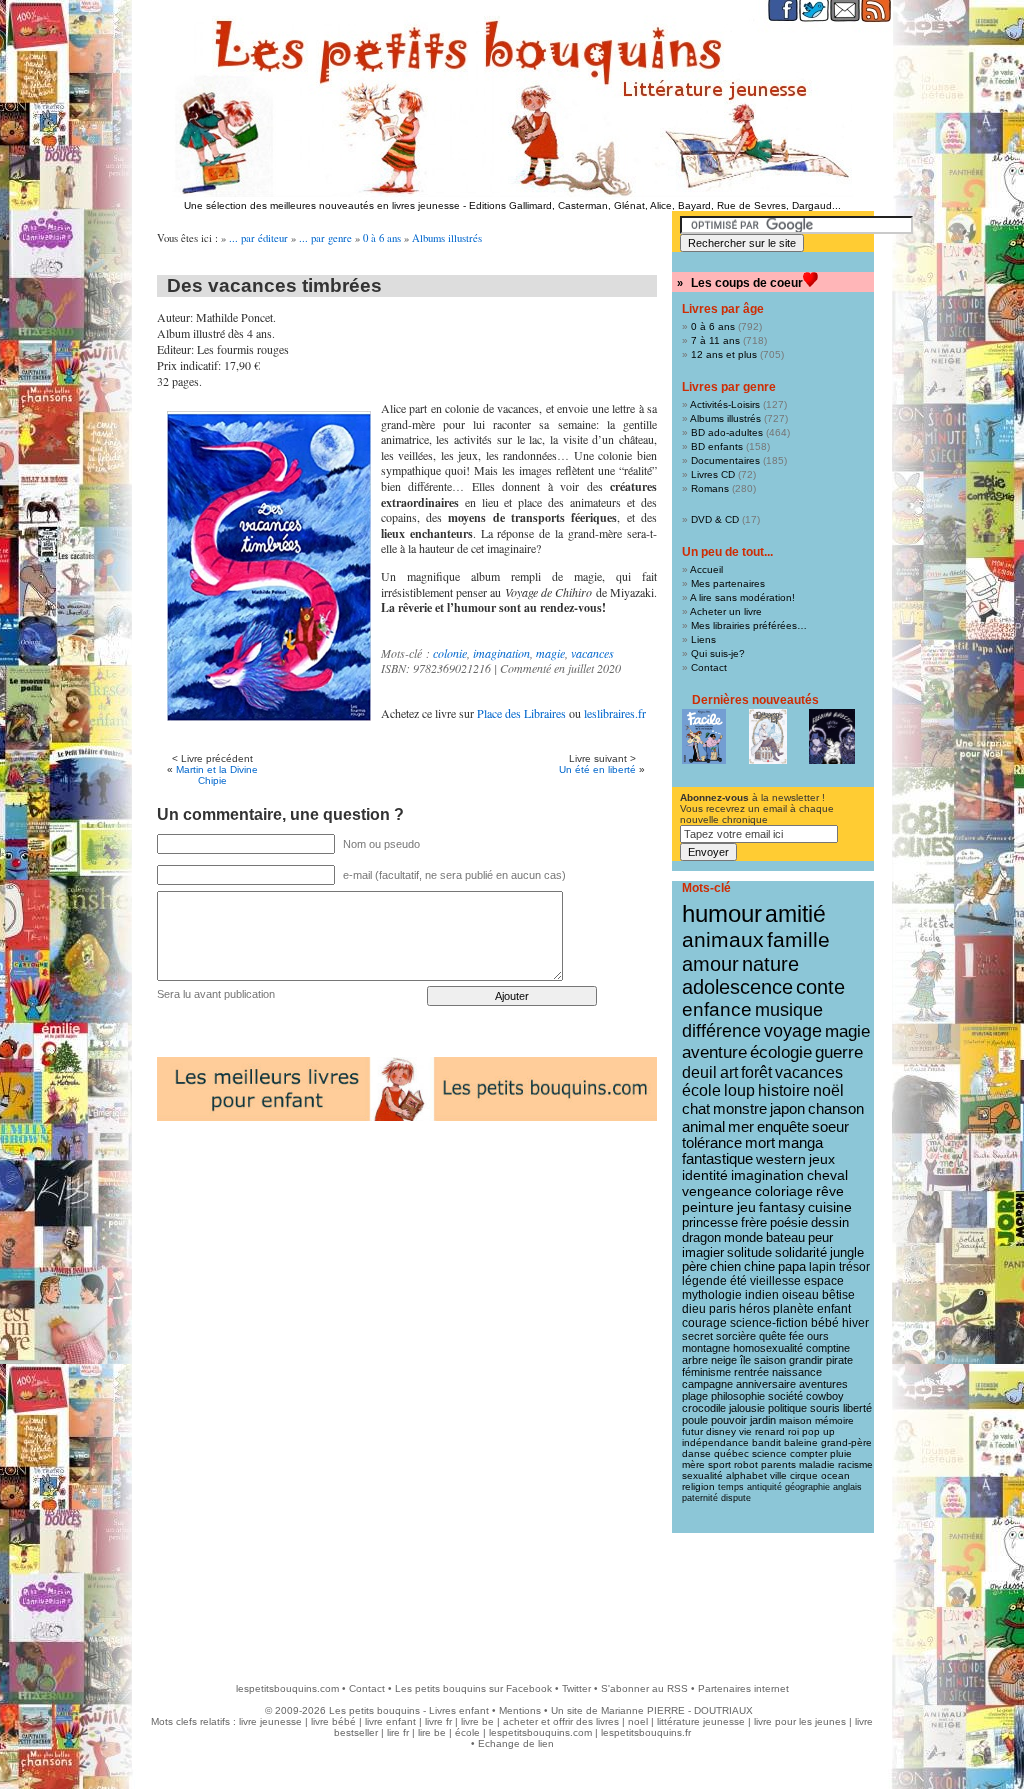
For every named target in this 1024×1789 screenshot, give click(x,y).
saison (770, 1360)
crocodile (704, 1408)
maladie (817, 1464)
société (785, 1396)
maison (795, 1420)
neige (724, 1360)
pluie (841, 1453)
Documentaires (725, 460)
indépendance (715, 1442)
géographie (807, 1487)
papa (792, 1267)
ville (778, 1475)
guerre (839, 1052)
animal (703, 1126)
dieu (694, 1309)
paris (722, 1309)
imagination (501, 653)
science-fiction (769, 1323)
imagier (703, 1252)
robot (746, 1464)
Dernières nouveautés (755, 700)
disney (721, 1431)
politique (787, 1408)
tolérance (712, 1143)
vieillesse (775, 1281)
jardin (763, 1420)
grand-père (846, 1442)
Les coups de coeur (747, 283)
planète (793, 1309)
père (694, 1267)
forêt (756, 1072)
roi (793, 1431)
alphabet (746, 1475)
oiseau (800, 1295)
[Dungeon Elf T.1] (768, 736)
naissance (797, 1372)
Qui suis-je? (718, 653)
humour (722, 913)
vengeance (717, 1191)
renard (770, 1431)
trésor (854, 1267)
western (781, 1159)
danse (696, 1453)
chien (725, 1267)
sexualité (702, 1475)
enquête (783, 1126)
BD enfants (717, 446)
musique (789, 1009)
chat (696, 1108)
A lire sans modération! (742, 597)
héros (754, 1309)
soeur (830, 1126)
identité (705, 1175)
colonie (450, 653)
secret (697, 1336)
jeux (822, 1159)
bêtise (838, 1295)
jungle (847, 1253)
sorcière (736, 1336)
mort (760, 1143)
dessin (830, 1222)
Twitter (576, 1688)
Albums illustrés (447, 238)
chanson (836, 1108)
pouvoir (729, 1420)
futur (692, 1431)
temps (731, 1487)
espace (824, 1281)
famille (798, 939)
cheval (827, 1175)
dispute (736, 1498)
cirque (804, 1475)
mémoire (834, 1420)
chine (759, 1267)
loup (739, 1090)
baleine (801, 1442)
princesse (710, 1222)
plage (695, 1396)
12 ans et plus (724, 354)
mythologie (712, 1295)
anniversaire (766, 1384)
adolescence (737, 987)
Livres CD (713, 474)
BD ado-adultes (727, 432)
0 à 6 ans (382, 238)
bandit (766, 1442)
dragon (701, 1237)
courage (704, 1323)
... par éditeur (258, 238)
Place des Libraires (521, 713)
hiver (855, 1323)
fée (796, 1336)
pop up (818, 1431)
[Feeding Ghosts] (832, 736)
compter (808, 1453)
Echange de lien (516, 1743)
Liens (703, 639)
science (769, 1453)
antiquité (764, 1487)
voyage (793, 1031)
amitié (795, 914)
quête (772, 1336)
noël (828, 1090)
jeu (746, 1207)
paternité (700, 1498)
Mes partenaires (728, 583)
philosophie (738, 1396)
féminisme (706, 1372)
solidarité (801, 1253)
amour (710, 964)
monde (743, 1237)
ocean (835, 1475)
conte (820, 987)
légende (704, 1281)
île (745, 1360)
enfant (834, 1309)
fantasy (782, 1207)
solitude (749, 1252)
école (701, 1090)
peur (820, 1237)
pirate (839, 1360)
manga (800, 1143)
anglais (847, 1487)
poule (695, 1420)
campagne (707, 1384)
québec (731, 1453)
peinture (708, 1207)
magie (550, 653)
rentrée (751, 1372)
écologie (781, 1052)
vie (745, 1431)
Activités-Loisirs (725, 404)
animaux (723, 940)
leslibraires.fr (615, 713)
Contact (709, 667)
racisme (855, 1464)
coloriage (784, 1191)
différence (721, 1031)
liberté (857, 1408)
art (729, 1072)
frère (754, 1222)
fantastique (717, 1159)
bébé (825, 1323)
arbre (695, 1360)
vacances (592, 653)
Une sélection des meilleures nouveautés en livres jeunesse (322, 205)
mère (693, 1464)
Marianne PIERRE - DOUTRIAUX (677, 1710)
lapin (822, 1267)
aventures (823, 1384)
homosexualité (768, 1348)
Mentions (520, 1710)
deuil (699, 1072)
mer (741, 1126)
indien (762, 1295)
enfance (717, 1009)
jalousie (747, 1408)
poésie (789, 1222)
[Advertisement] (512, 1598)
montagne (706, 1348)
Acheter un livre (726, 611)
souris (825, 1408)
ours (818, 1336)
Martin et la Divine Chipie (217, 775)
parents (778, 1464)
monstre (740, 1108)
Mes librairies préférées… (749, 625)
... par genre (325, 238)
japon (787, 1108)
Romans (710, 488)
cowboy (825, 1396)
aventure (714, 1052)
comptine (828, 1348)
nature (770, 964)
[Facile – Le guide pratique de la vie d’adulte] (704, 736)
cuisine (830, 1207)
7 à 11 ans (715, 340)
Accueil (706, 569)
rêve (830, 1191)
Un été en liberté (597, 769)
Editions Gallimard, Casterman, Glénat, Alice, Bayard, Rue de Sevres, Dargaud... (655, 205)
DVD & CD (715, 519)
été (738, 1281)
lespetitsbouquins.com (287, 1688)
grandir (806, 1360)
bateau (785, 1237)
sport (719, 1464)
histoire (784, 1090)
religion (698, 1486)
